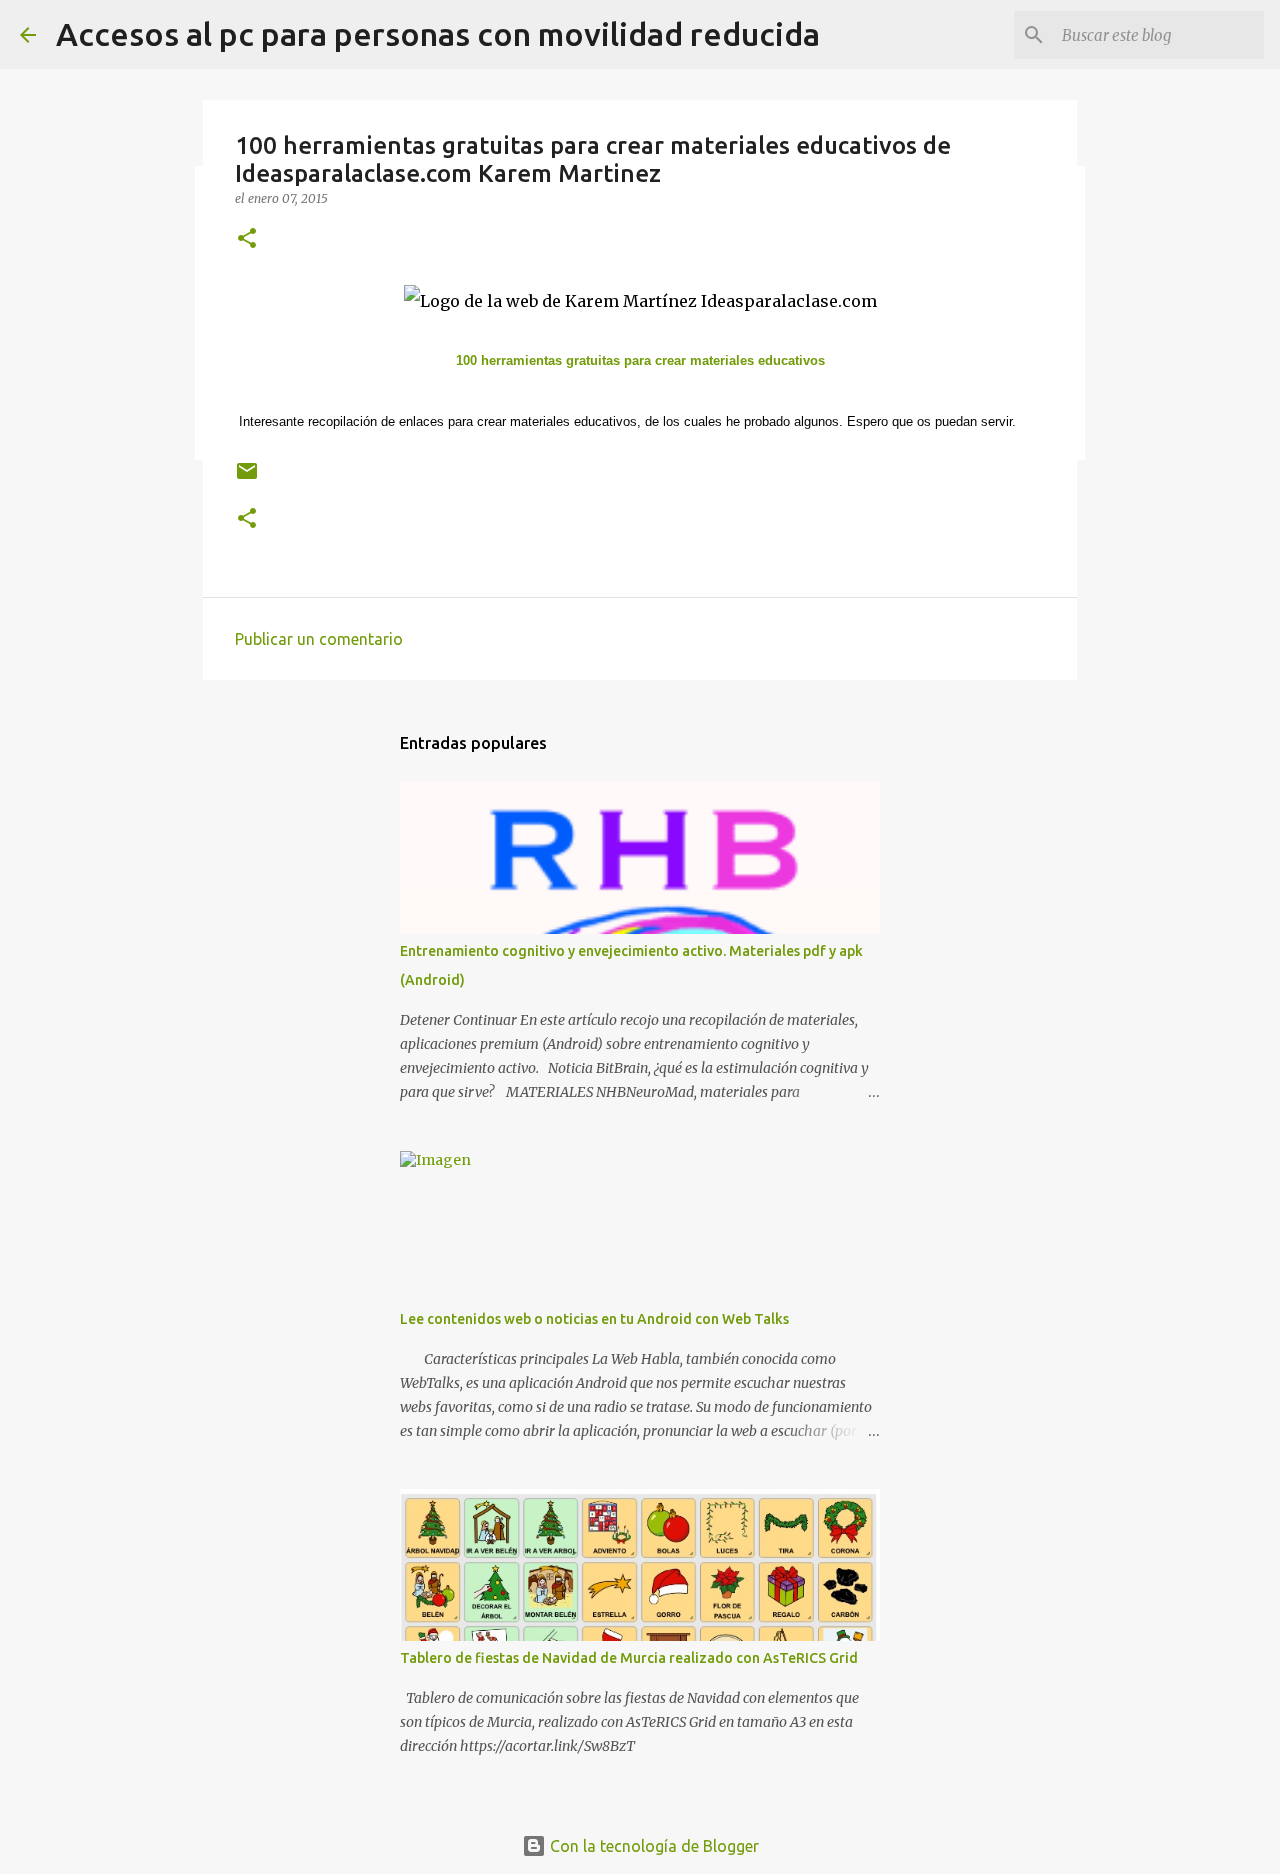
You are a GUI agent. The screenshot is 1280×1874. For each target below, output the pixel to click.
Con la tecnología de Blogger (652, 1846)
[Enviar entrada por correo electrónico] (247, 478)
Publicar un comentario (319, 639)
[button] (247, 239)
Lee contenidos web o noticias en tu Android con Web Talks (594, 1319)
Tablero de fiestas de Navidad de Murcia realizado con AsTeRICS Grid (629, 1658)
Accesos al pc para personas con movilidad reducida (438, 34)
